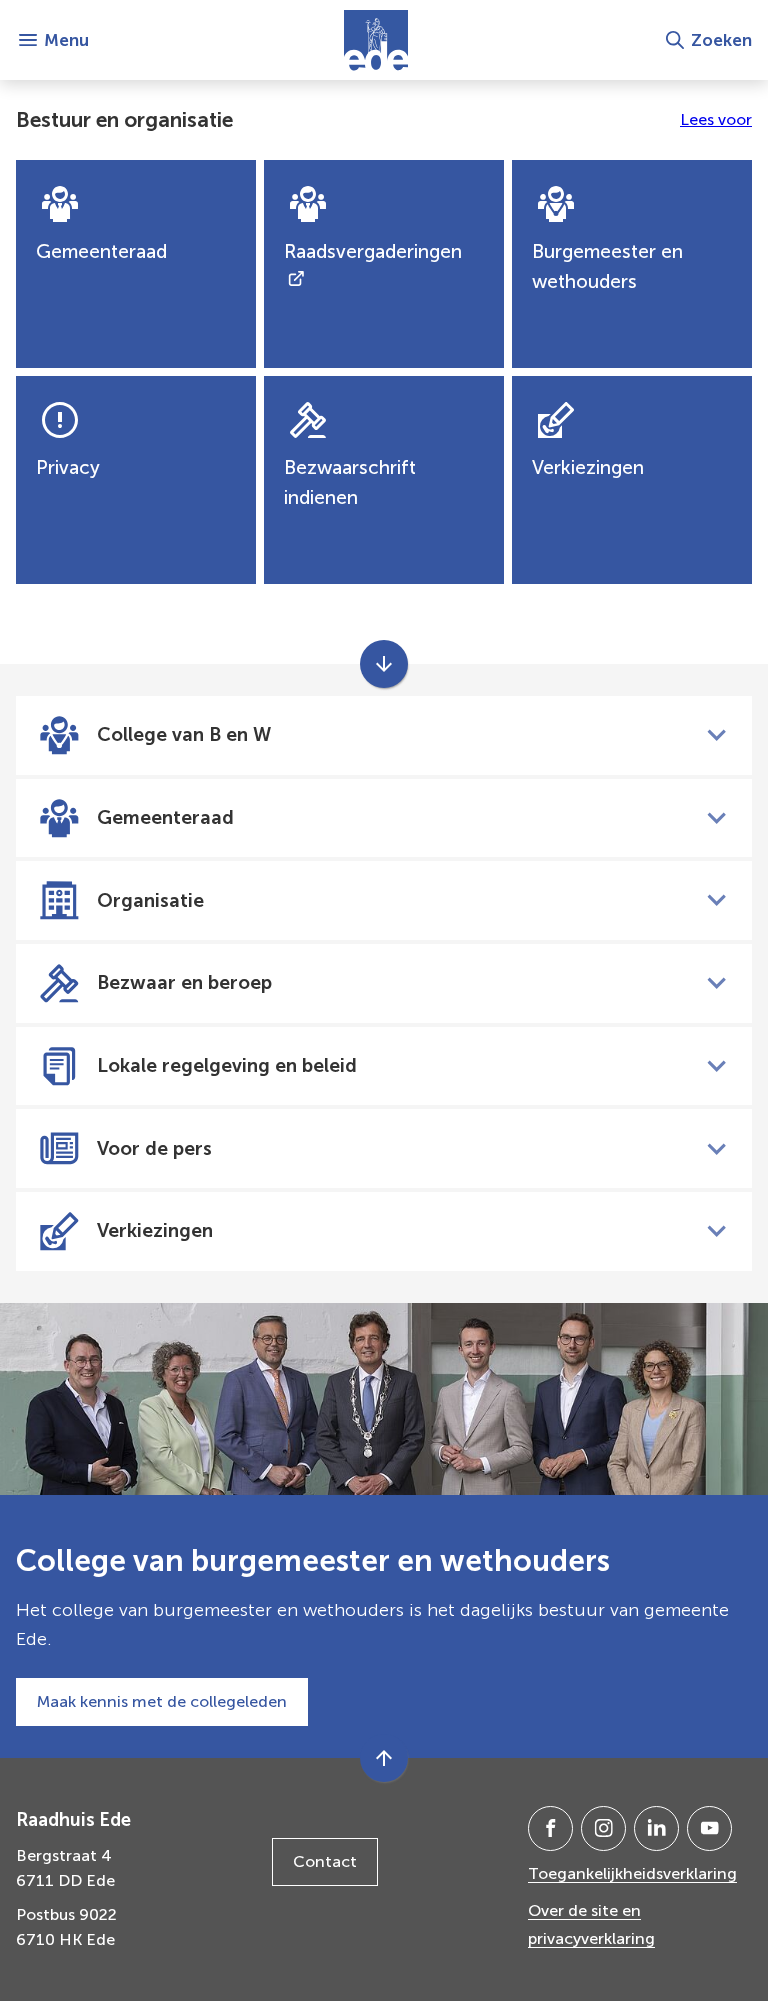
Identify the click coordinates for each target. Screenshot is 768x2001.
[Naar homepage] (376, 40)
